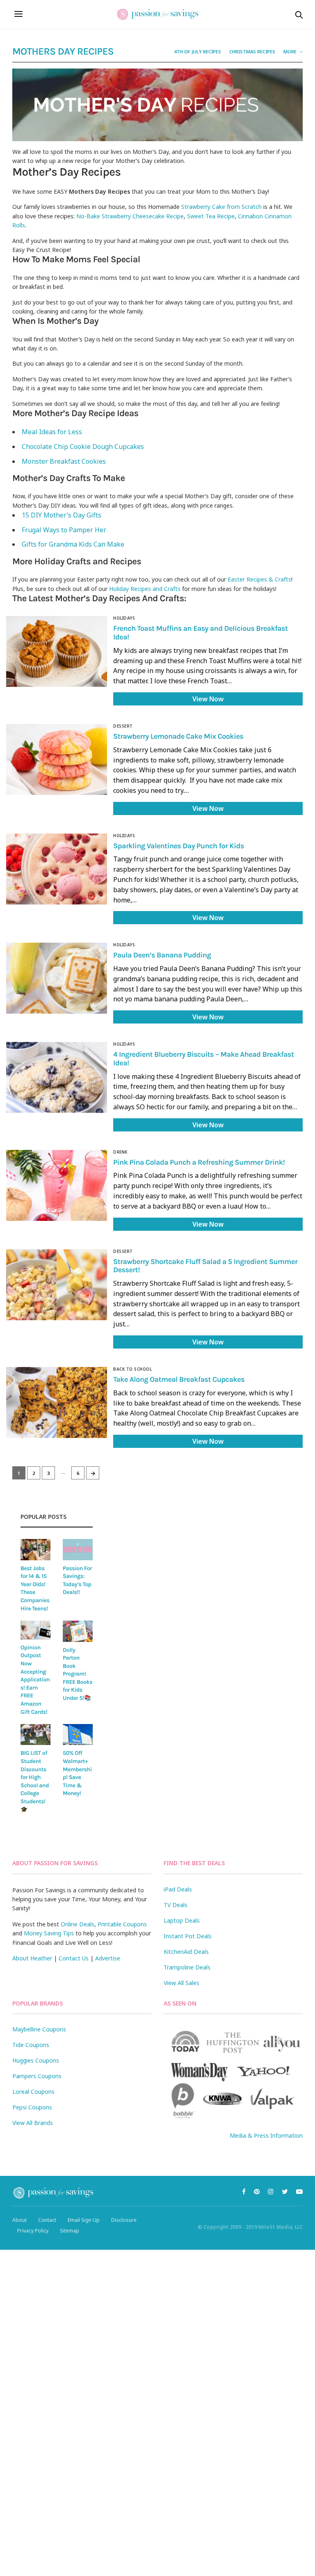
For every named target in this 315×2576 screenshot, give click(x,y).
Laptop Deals (182, 1920)
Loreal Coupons (33, 2092)
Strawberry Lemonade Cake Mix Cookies (178, 736)
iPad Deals (178, 1889)
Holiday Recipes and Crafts (145, 589)
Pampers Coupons (37, 2076)
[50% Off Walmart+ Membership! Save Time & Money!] (78, 1735)
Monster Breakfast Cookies (64, 461)
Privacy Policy (33, 2231)
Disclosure (124, 2220)
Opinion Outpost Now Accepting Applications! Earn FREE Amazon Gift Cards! (35, 1680)
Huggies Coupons (36, 2060)
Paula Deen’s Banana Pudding (162, 955)
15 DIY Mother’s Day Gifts (62, 515)
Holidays (124, 618)
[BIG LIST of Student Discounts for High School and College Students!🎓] (35, 1735)
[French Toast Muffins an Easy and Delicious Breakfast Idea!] (57, 651)
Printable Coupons (122, 1924)
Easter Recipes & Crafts (259, 579)
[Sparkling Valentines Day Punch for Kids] (57, 869)
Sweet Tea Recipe (211, 216)
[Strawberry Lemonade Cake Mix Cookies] (57, 759)
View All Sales (181, 1983)
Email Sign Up (84, 2220)
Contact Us (74, 1958)
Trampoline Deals (187, 1967)
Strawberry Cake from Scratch (221, 207)
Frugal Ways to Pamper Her (66, 530)
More (291, 52)
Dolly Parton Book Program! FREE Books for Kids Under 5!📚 (78, 1674)
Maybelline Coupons (39, 2029)
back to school (132, 1369)
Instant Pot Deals (188, 1936)
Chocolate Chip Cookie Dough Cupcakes (83, 447)
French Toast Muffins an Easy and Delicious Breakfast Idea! (200, 633)
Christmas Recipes (252, 52)
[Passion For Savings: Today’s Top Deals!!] (78, 1549)
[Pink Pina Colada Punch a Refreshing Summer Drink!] (57, 1185)
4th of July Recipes (197, 52)
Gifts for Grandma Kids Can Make (73, 544)
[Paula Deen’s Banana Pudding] (57, 978)
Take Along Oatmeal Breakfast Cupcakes (179, 1379)
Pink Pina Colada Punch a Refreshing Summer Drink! (199, 1162)
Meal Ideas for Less (52, 432)
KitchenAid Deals (186, 1952)
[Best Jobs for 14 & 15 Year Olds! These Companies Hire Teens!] (35, 1549)
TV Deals (176, 1905)
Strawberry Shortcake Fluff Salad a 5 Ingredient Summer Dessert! (205, 1266)
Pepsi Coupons (32, 2107)
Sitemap (70, 2231)
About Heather (32, 1958)
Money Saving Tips (49, 1933)
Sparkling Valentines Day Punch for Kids (179, 846)
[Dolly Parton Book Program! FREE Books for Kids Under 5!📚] (78, 1631)
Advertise (108, 1958)
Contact (47, 2220)
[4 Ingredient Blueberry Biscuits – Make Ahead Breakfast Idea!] (57, 1077)
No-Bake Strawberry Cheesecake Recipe (130, 216)
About (19, 2220)
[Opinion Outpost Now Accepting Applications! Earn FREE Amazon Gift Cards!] (35, 1630)
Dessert (123, 726)
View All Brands (33, 2123)
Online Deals (78, 1924)
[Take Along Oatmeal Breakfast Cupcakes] (57, 1402)
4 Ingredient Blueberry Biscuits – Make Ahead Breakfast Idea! (204, 1059)
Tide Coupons (31, 2045)
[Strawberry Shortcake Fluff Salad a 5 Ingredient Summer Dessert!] (57, 1285)
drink (120, 1152)
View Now (208, 699)
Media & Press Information (266, 2135)
